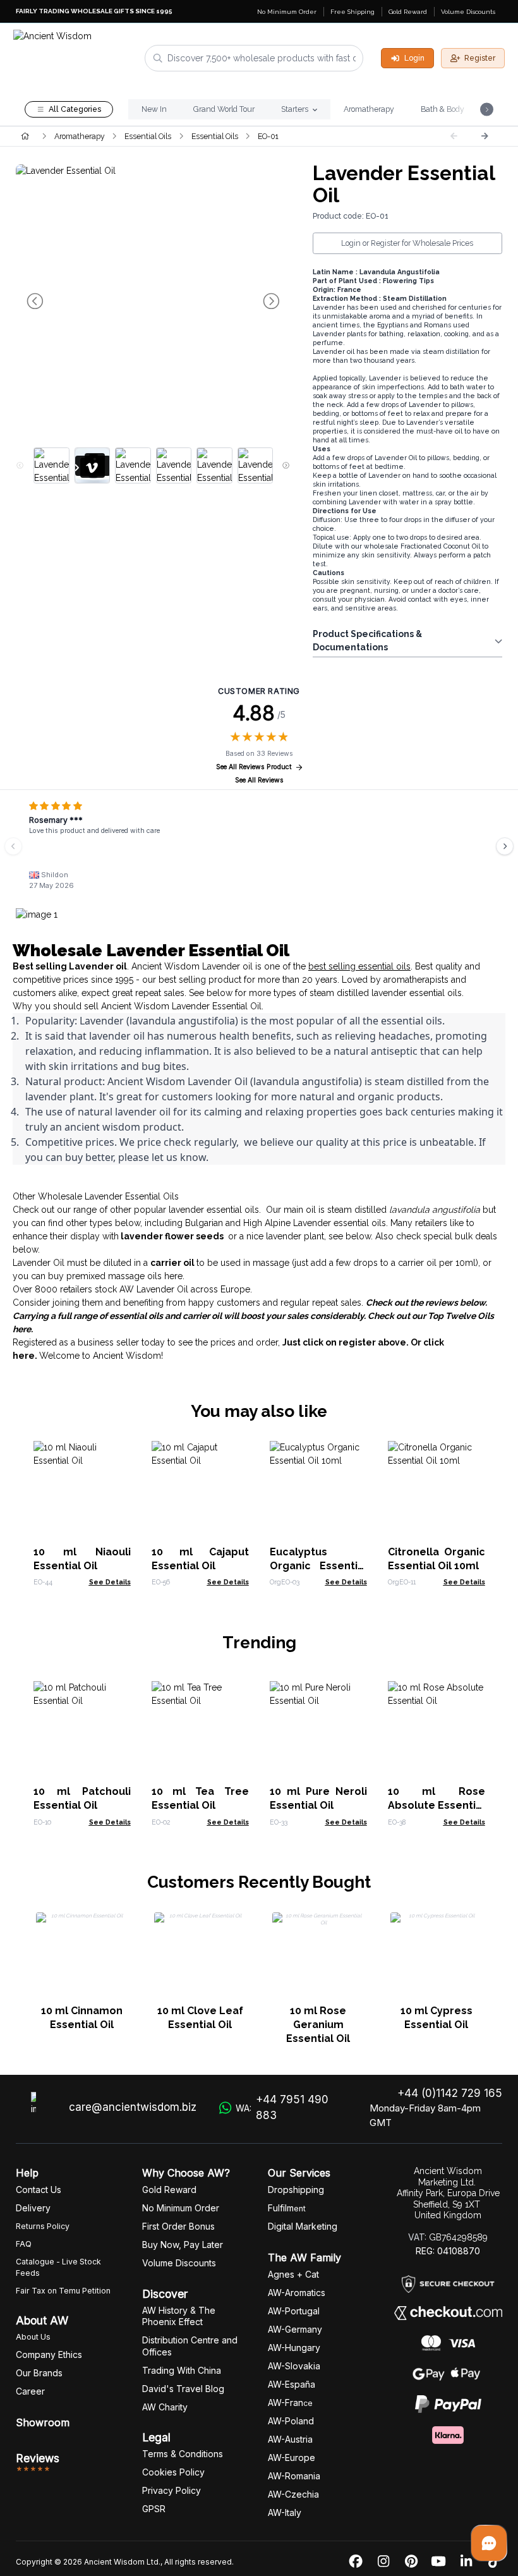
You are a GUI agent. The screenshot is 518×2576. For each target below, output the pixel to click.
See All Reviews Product (254, 767)
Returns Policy (43, 2226)
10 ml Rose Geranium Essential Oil (318, 2025)
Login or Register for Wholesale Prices (407, 243)
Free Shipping (352, 12)
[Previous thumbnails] (20, 466)
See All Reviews (259, 780)
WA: (282, 2108)
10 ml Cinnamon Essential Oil (82, 2018)
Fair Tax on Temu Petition (63, 2291)
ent (287, 2208)
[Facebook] (356, 2562)
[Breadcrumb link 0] (25, 136)
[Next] (485, 136)
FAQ (24, 2244)
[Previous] (13, 846)
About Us (33, 2337)
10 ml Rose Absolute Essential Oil (437, 1805)
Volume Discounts (468, 12)
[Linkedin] (466, 2562)
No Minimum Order (287, 12)
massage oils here (145, 1276)
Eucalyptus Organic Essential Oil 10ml (318, 1566)
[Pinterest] (411, 2562)
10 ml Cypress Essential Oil (437, 2018)
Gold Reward (408, 12)
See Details (110, 1582)
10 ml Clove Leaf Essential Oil (200, 2018)
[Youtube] (438, 2562)
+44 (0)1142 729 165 (450, 2093)
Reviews (38, 2458)
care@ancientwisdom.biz (133, 2107)
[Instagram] (383, 2562)
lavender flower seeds (172, 1236)
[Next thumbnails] (286, 466)
